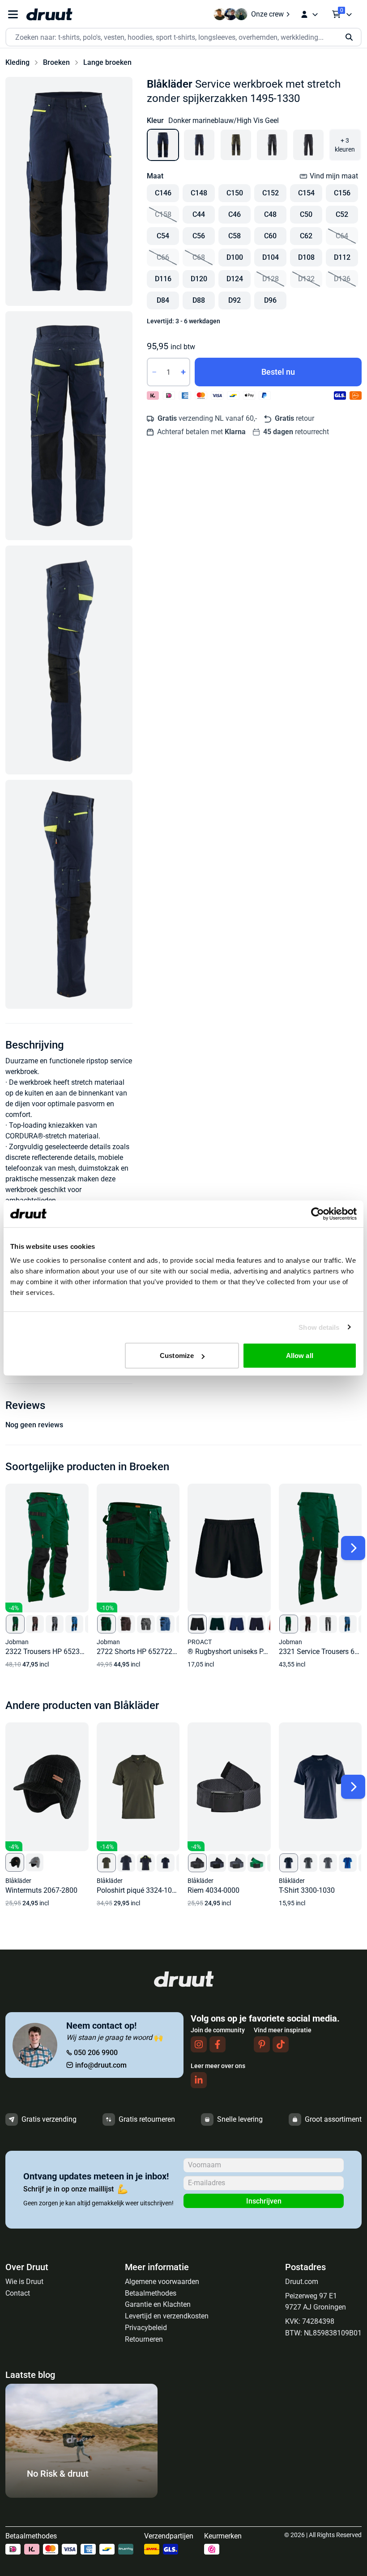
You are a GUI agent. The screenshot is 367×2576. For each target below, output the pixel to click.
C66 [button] (163, 257)
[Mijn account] (309, 14)
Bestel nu (278, 372)
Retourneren (144, 2339)
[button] (69, 191)
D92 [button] (235, 300)
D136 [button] (342, 279)
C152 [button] (271, 193)
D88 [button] (199, 300)
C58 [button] (235, 236)
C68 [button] (199, 257)
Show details (319, 1327)
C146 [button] (163, 193)
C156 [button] (342, 193)
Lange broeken (107, 62)
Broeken (56, 62)
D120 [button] (199, 279)
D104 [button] (271, 257)
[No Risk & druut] (81, 2495)
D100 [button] (235, 257)
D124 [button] (235, 279)
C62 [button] (306, 236)
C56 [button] (199, 236)
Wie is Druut (24, 2282)
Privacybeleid (146, 2328)
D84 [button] (163, 300)
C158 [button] (163, 214)
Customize (177, 1356)
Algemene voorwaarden (162, 2282)
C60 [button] (270, 236)
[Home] (49, 14)
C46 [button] (235, 214)
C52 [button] (342, 214)
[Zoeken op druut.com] (183, 37)
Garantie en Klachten (158, 2304)
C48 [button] (270, 214)
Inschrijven (264, 2201)
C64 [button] (342, 236)
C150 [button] (235, 193)
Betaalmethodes (151, 2293)
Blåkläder (170, 84)
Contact (18, 2293)
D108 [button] (306, 257)
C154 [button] (306, 193)
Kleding (17, 62)
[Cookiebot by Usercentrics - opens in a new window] (318, 1214)
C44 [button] (199, 214)
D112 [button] (342, 257)
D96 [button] (270, 300)
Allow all (300, 1356)
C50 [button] (306, 214)
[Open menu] (13, 15)
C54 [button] (163, 236)
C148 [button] (199, 193)
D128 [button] (271, 279)
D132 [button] (306, 279)
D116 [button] (163, 279)
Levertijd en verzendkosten (167, 2316)
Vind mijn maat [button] (334, 176)
